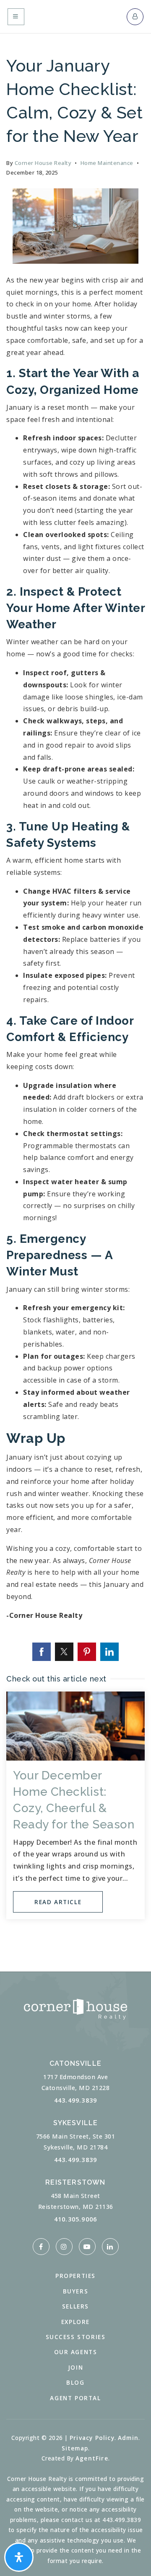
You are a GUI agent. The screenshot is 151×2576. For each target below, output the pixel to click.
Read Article (58, 1902)
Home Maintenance (107, 163)
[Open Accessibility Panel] (19, 2557)
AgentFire (92, 2458)
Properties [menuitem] (75, 2276)
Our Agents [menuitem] (76, 2352)
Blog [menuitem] (75, 2382)
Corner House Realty (43, 163)
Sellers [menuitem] (75, 2306)
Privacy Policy (92, 2438)
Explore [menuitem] (75, 2322)
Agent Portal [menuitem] (75, 2398)
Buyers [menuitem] (76, 2291)
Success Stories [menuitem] (76, 2337)
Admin (128, 2438)
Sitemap (75, 2448)
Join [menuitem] (75, 2367)
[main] (75, 986)
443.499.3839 (75, 2100)
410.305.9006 (75, 2219)
